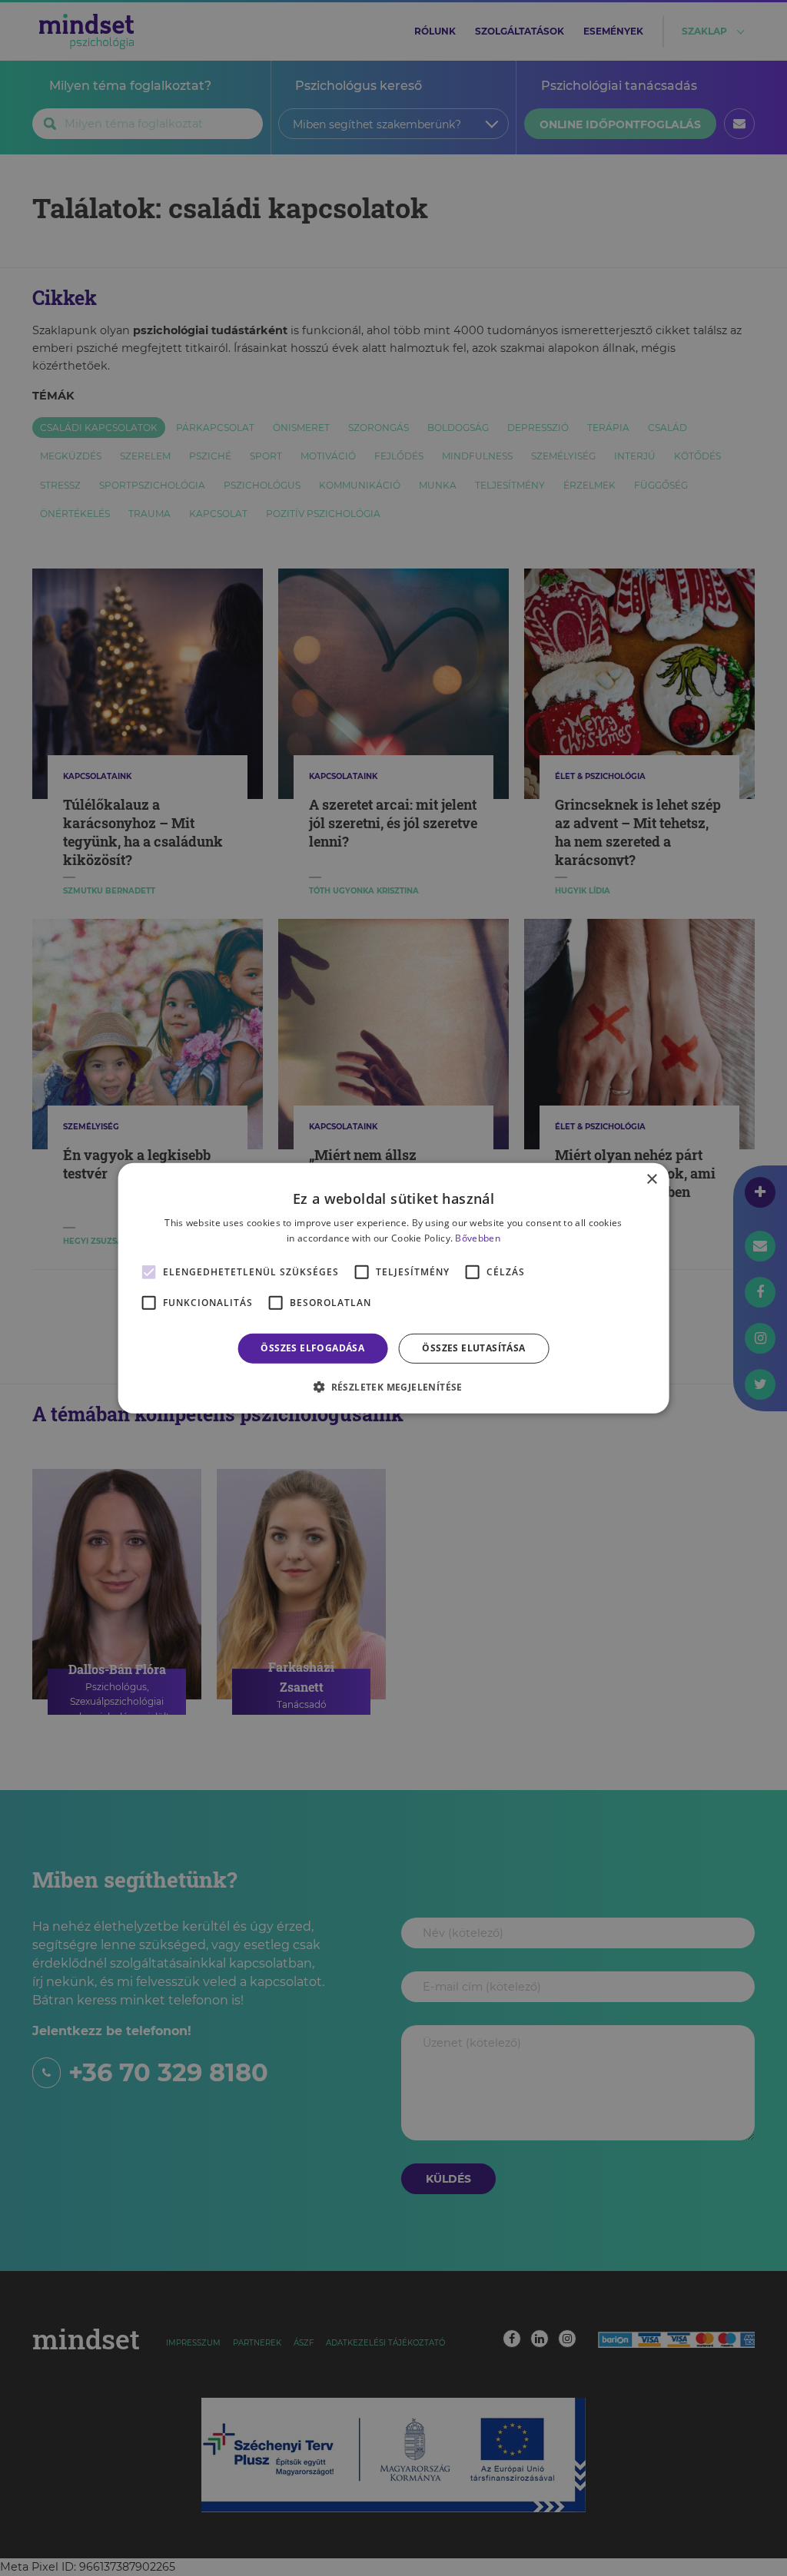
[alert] (393, 1288)
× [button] (651, 1179)
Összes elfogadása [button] (312, 1348)
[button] (393, 1387)
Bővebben (477, 1238)
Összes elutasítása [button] (473, 1348)
